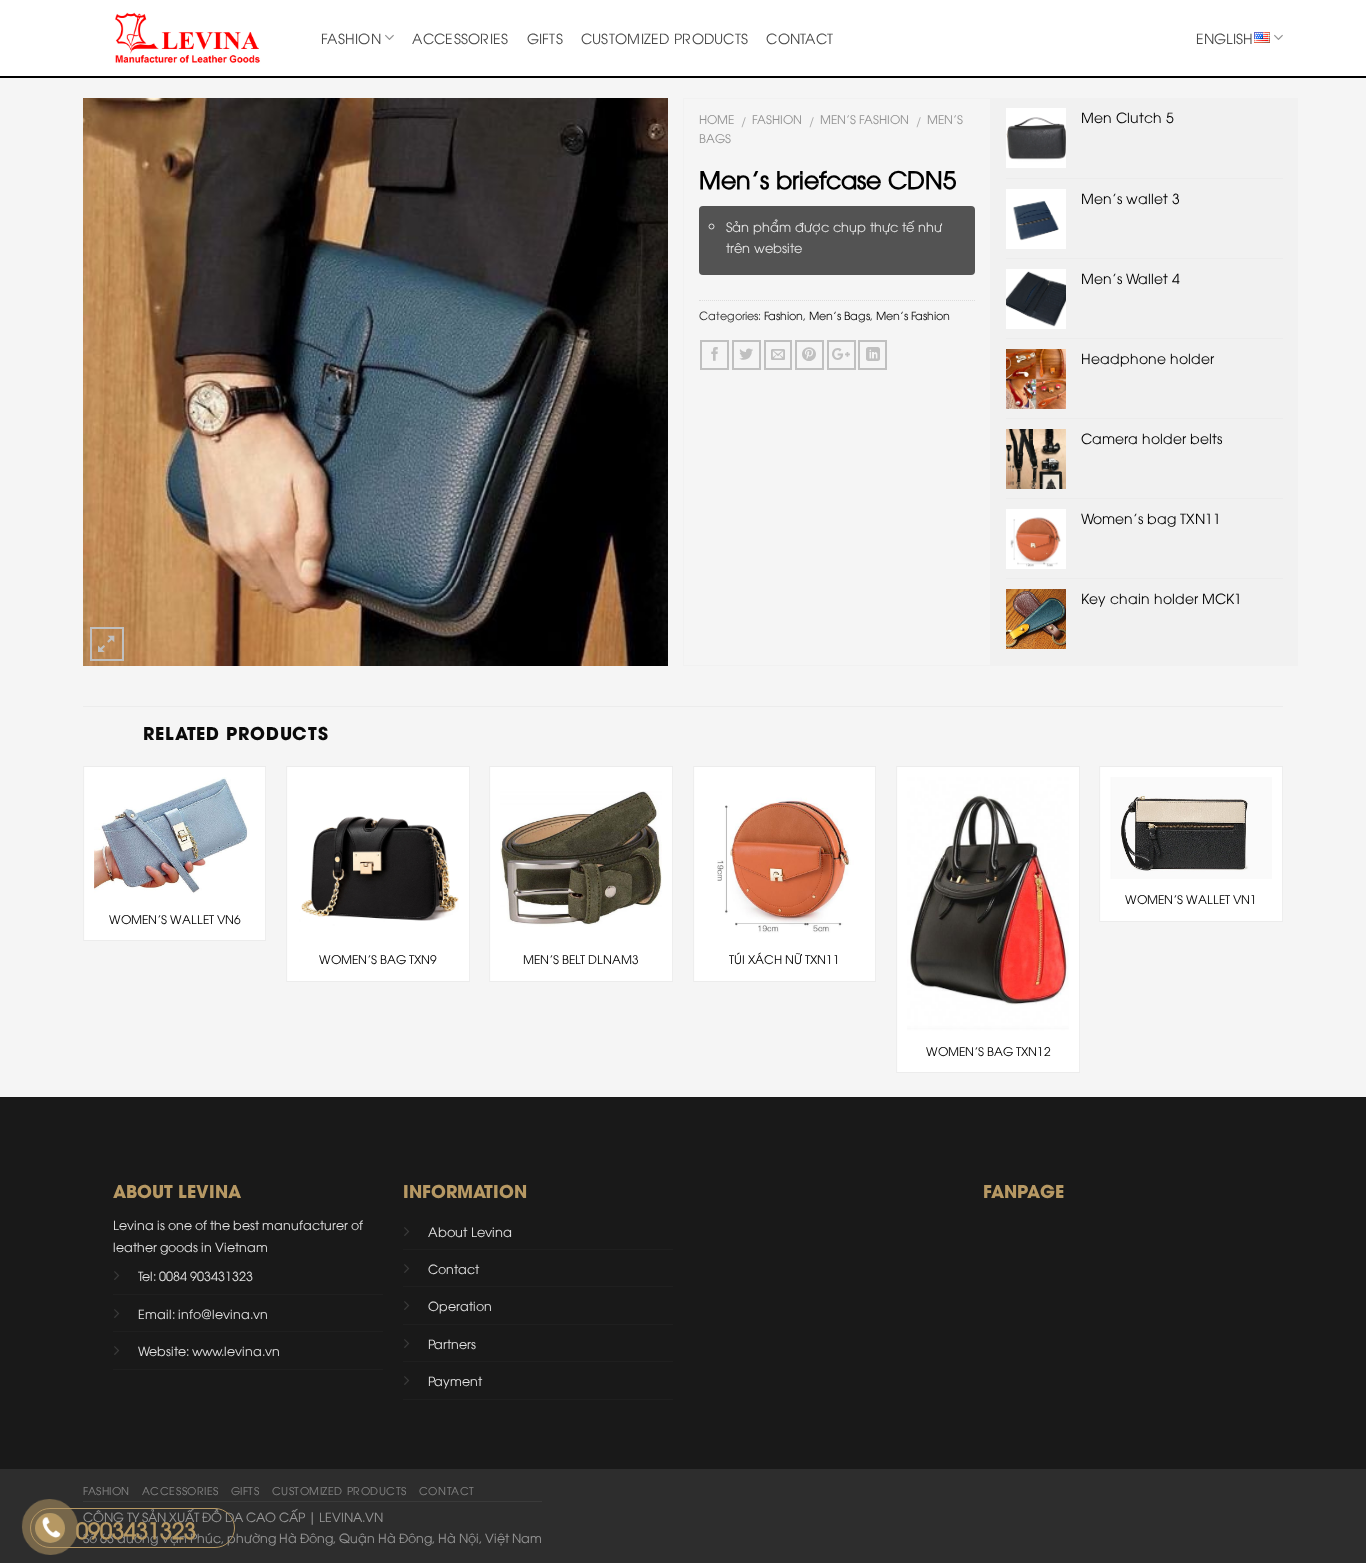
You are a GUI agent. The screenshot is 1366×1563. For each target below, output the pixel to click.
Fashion (351, 37)
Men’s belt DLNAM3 (581, 959)
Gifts (545, 37)
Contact (799, 37)
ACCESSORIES (460, 37)
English (1225, 37)
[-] (187, 38)
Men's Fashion (864, 118)
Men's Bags (839, 314)
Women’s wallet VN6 (175, 919)
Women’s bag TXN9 (378, 959)
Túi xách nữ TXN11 (784, 959)
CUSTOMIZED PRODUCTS (664, 37)
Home (716, 118)
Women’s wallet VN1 (1191, 899)
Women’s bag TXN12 (988, 1051)
